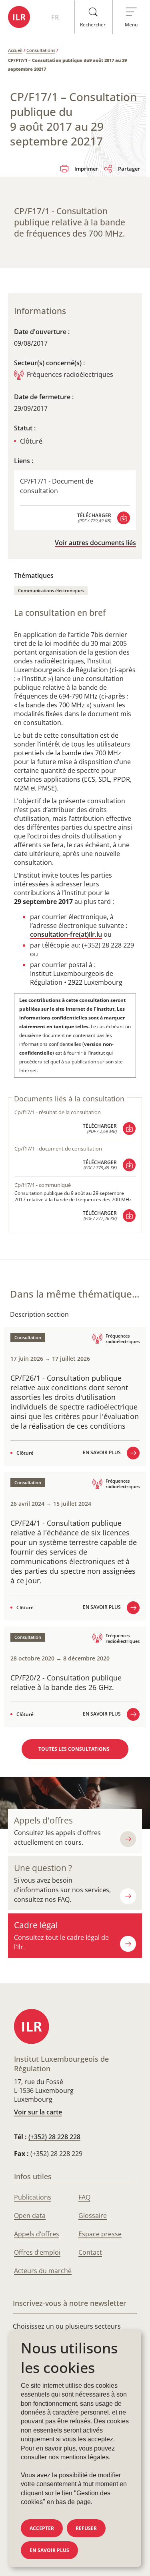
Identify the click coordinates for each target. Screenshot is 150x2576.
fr (55, 17)
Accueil (15, 50)
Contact (90, 2252)
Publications (33, 2197)
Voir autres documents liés (95, 543)
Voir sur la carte (38, 2112)
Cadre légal (36, 1925)
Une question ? (43, 1868)
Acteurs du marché (43, 2271)
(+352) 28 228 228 (54, 2137)
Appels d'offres (43, 1820)
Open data (30, 2216)
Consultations (41, 50)
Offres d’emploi (37, 2252)
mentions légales (85, 2457)
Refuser (86, 2528)
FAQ (84, 2197)
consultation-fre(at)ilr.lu (66, 934)
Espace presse (100, 2234)
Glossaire (93, 2216)
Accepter (42, 2528)
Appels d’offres (37, 2234)
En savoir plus (49, 2550)
